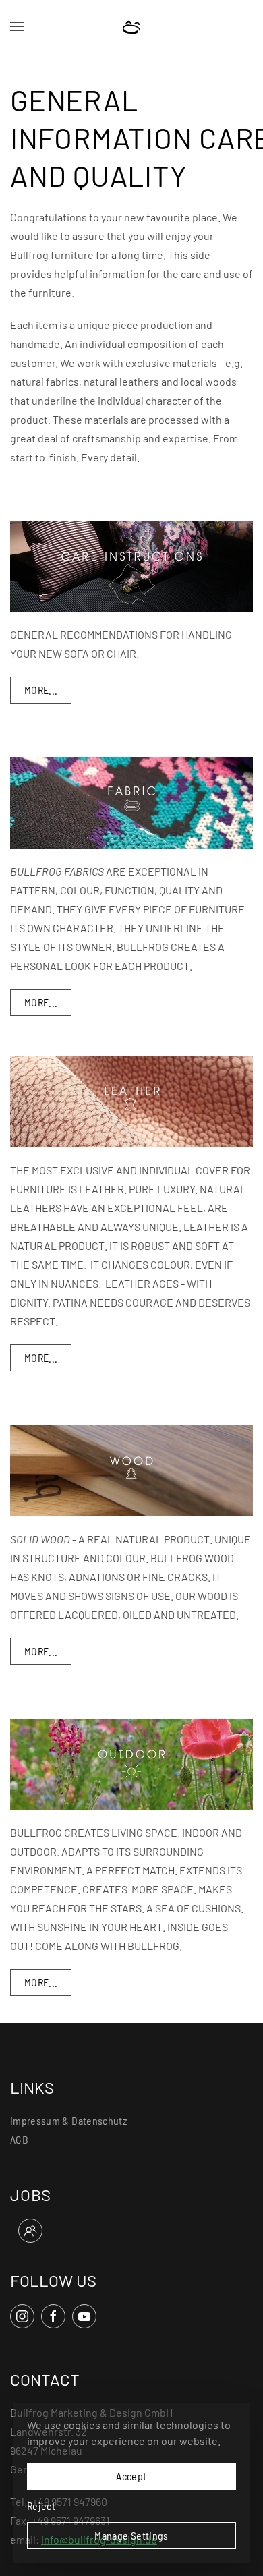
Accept (131, 2476)
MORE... (41, 690)
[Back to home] (132, 27)
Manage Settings (131, 2535)
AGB (19, 2139)
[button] (17, 27)
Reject (41, 2506)
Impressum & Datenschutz (68, 2120)
